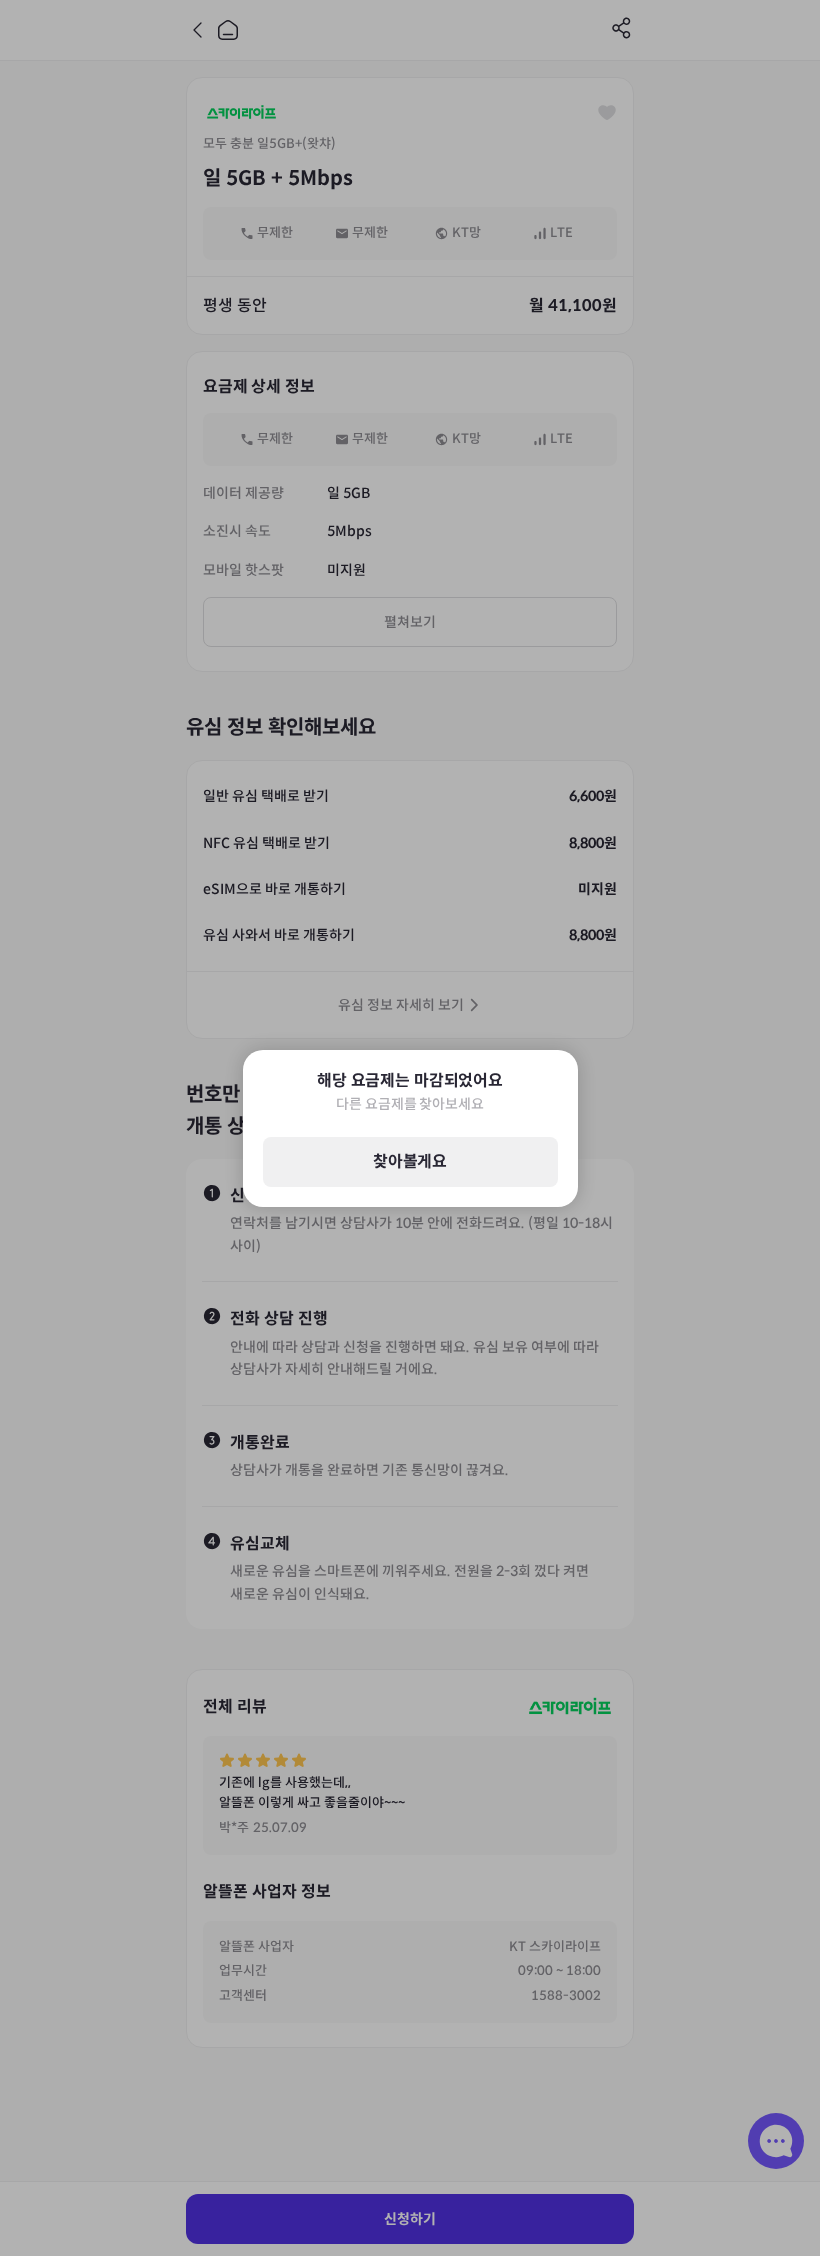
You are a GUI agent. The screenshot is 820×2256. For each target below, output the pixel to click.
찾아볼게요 (410, 1161)
